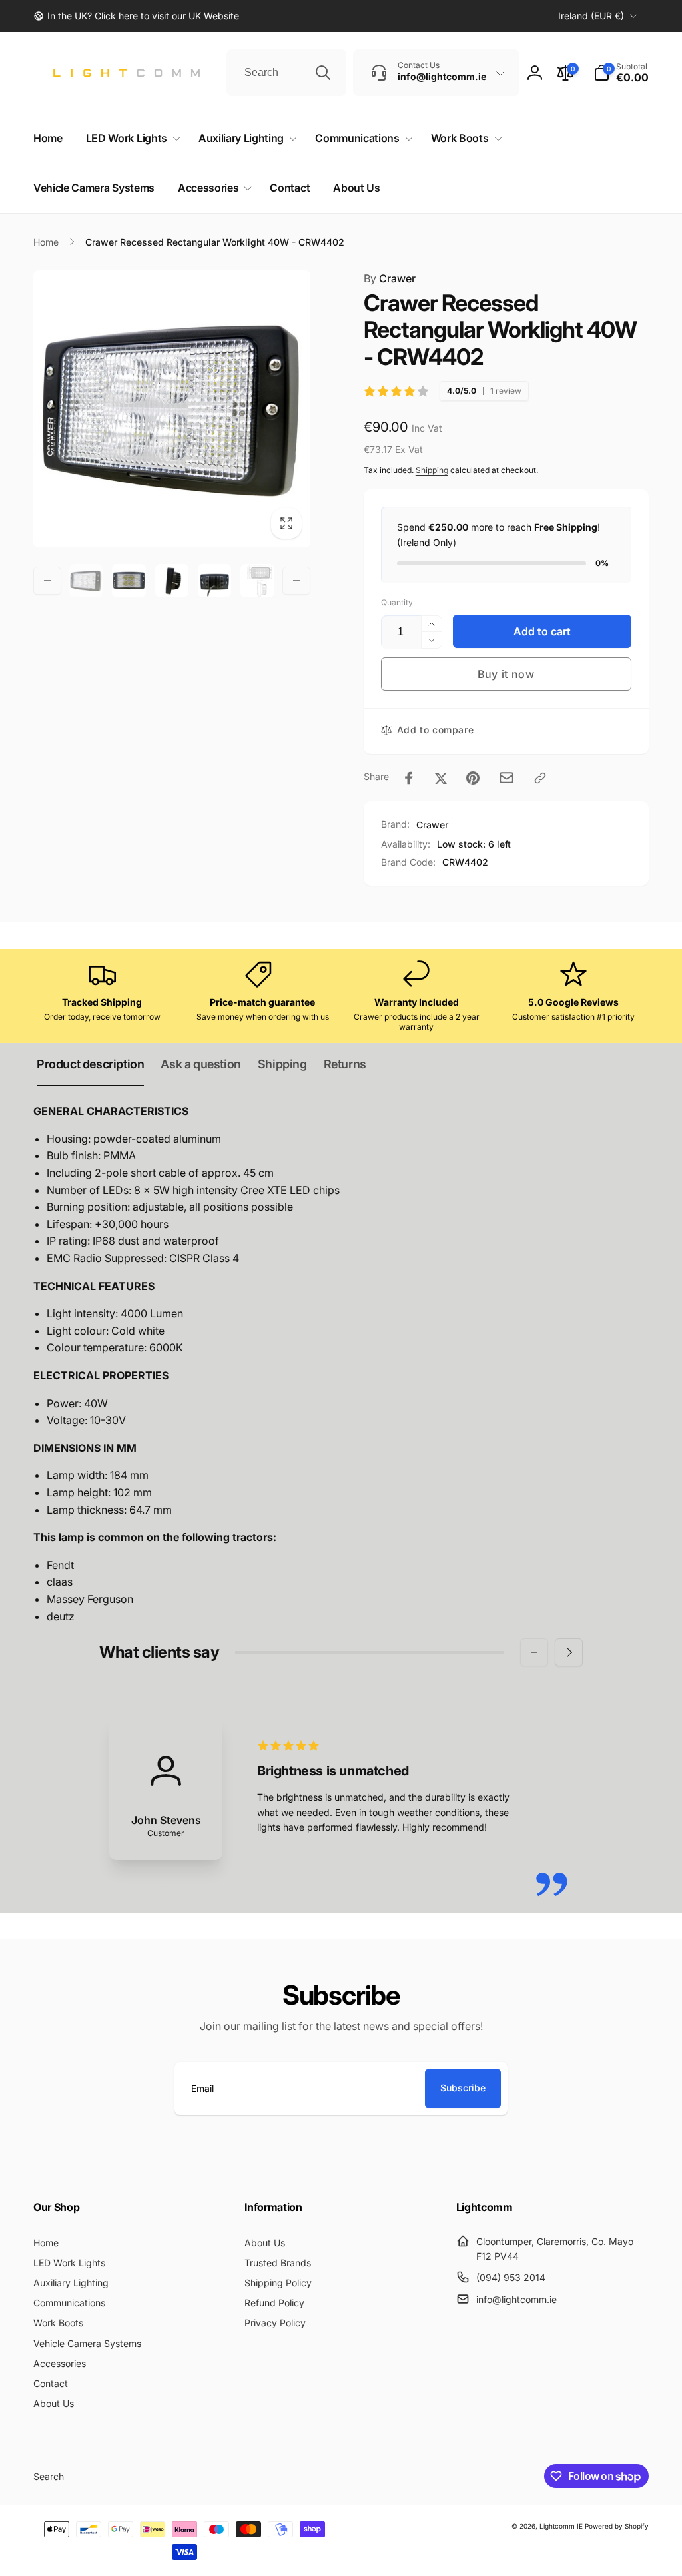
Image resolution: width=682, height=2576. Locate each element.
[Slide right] (296, 581)
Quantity (397, 602)
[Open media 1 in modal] (172, 409)
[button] (621, 73)
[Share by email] (507, 778)
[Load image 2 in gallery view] (129, 581)
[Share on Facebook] (409, 778)
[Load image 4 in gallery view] (214, 581)
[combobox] (286, 73)
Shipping (432, 470)
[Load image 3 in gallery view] (172, 581)
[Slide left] (47, 581)
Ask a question (200, 1064)
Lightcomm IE (561, 2526)
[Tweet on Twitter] (441, 778)
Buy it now (506, 674)
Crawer (390, 278)
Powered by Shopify (617, 2526)
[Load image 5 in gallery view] (257, 581)
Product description (90, 1064)
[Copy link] (540, 778)
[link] (136, 16)
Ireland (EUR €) (591, 16)
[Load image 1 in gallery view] (86, 581)
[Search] (323, 73)
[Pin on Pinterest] (473, 778)
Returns (345, 1064)
